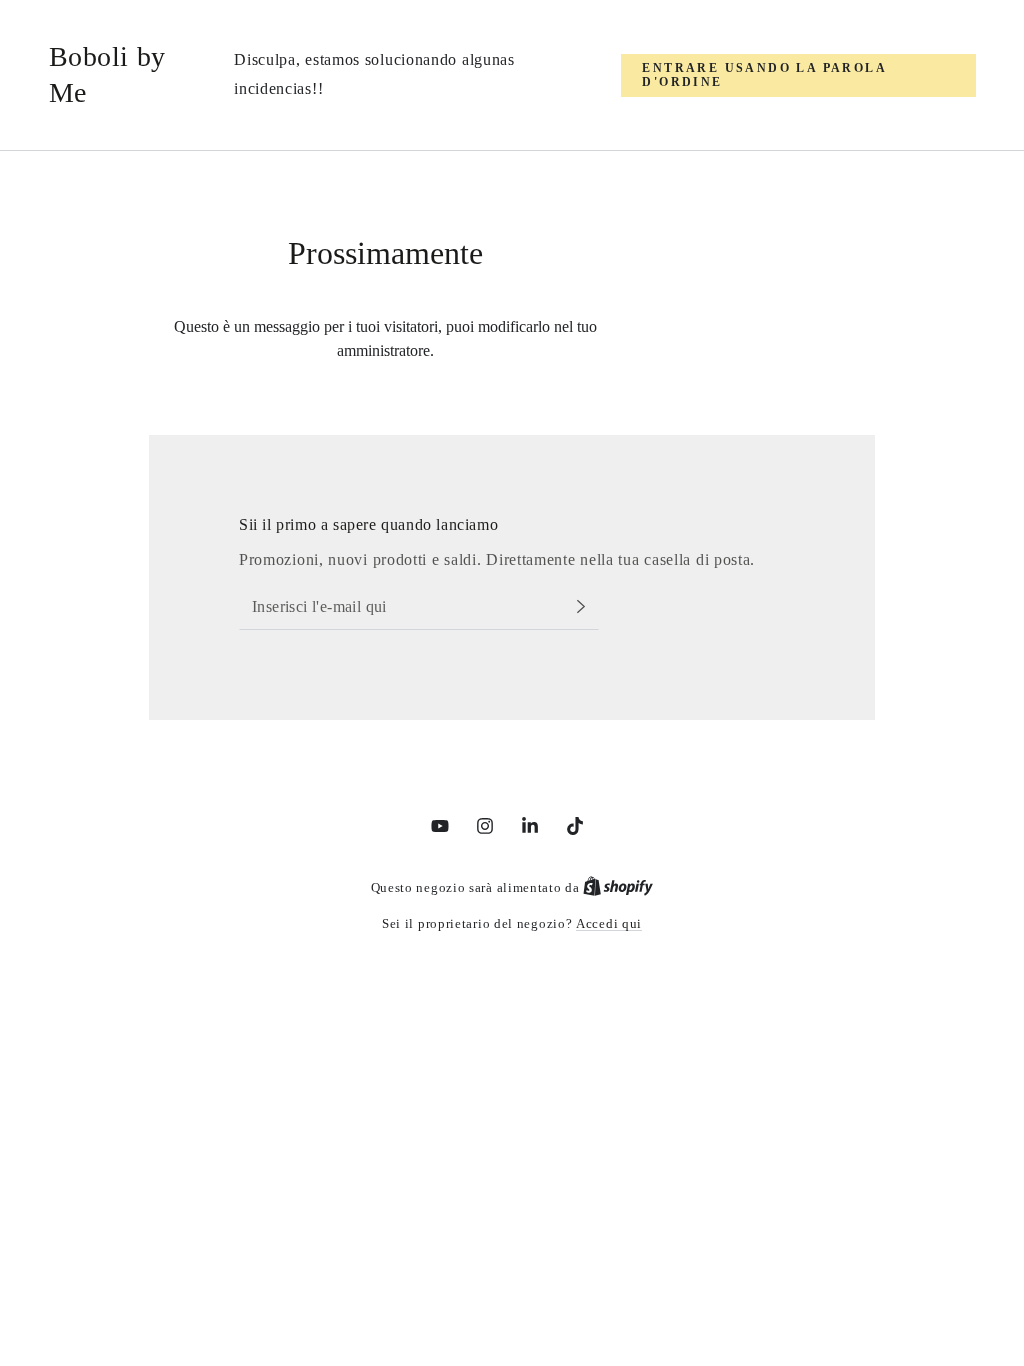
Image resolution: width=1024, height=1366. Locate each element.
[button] (798, 75)
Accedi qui (609, 923)
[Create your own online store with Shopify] (618, 887)
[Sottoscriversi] (586, 607)
